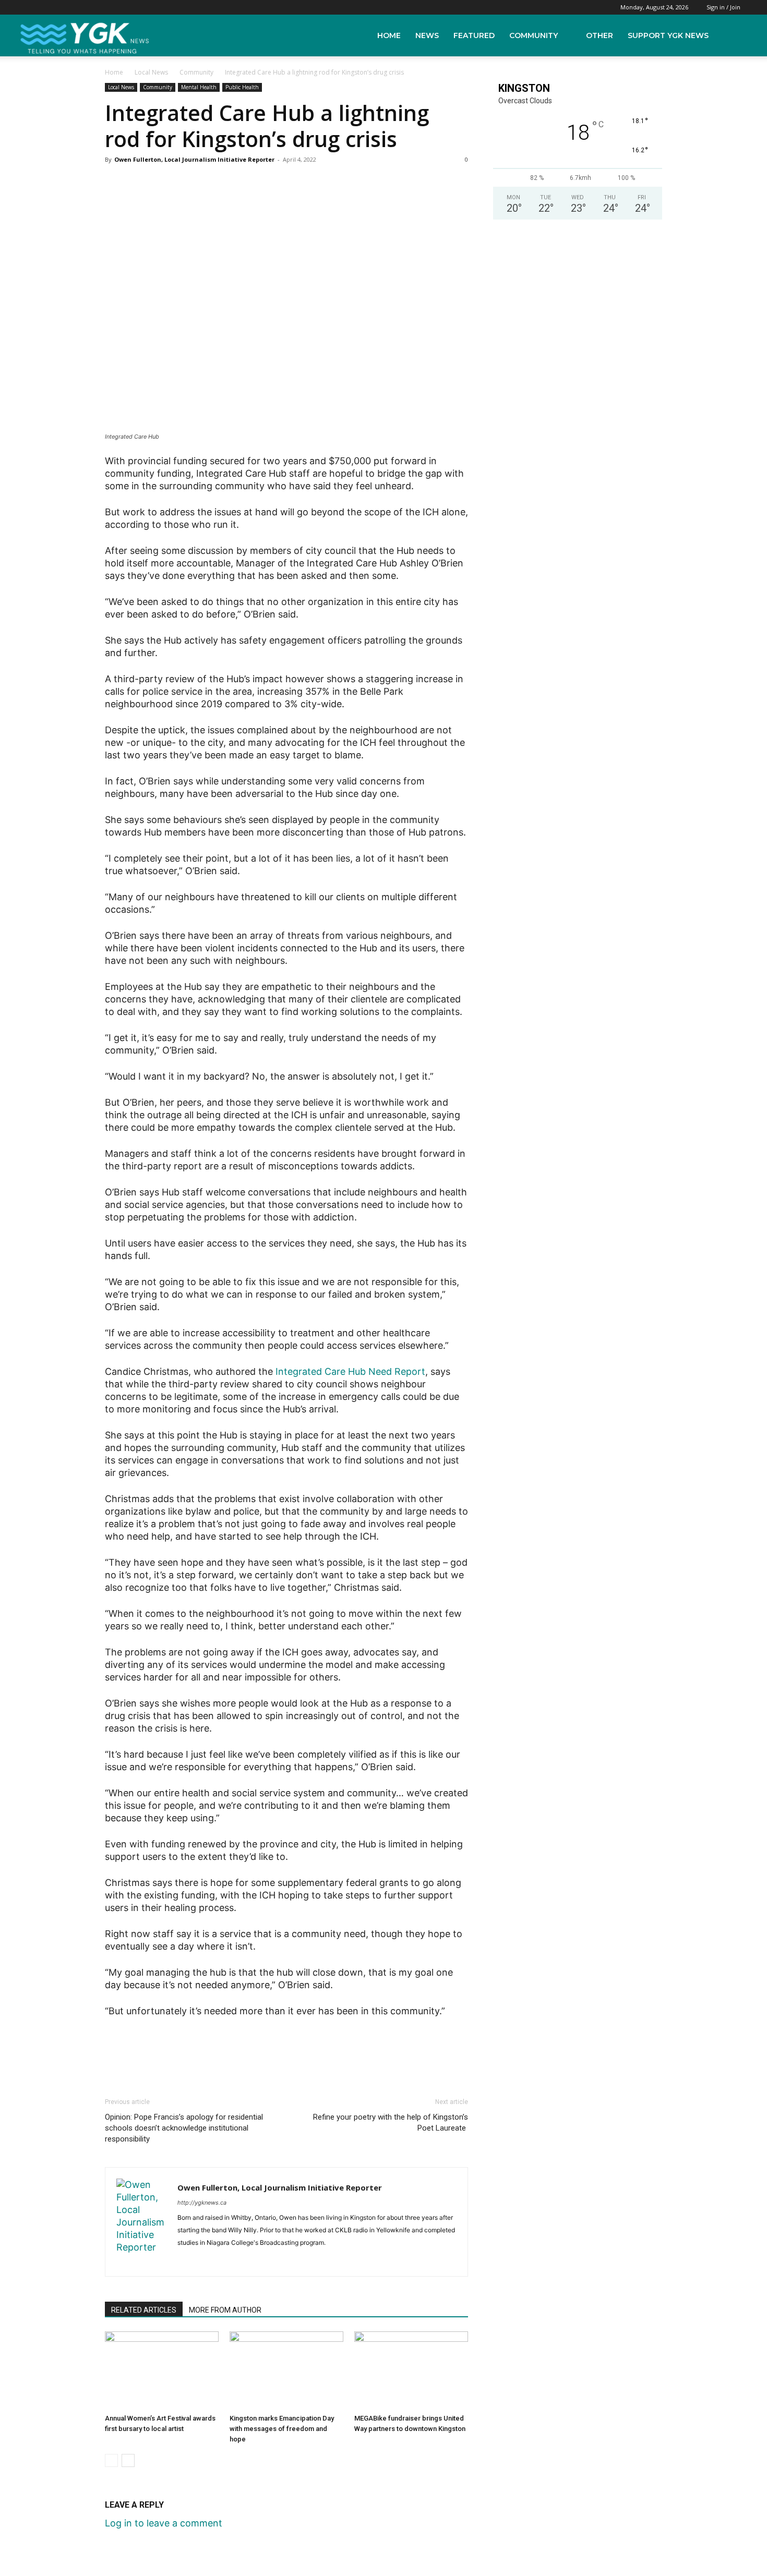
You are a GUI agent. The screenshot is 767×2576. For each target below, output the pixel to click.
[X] (186, 2261)
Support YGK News (668, 35)
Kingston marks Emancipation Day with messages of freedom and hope (282, 2429)
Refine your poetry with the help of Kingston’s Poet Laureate (391, 2123)
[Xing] (205, 2261)
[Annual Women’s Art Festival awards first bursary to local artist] (162, 2371)
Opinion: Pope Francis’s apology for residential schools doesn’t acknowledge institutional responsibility (184, 2128)
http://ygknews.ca (202, 2203)
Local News (151, 72)
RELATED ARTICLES (144, 2310)
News (427, 35)
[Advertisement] (286, 2047)
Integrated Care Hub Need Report (350, 1371)
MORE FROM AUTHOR (225, 2310)
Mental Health (199, 87)
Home (389, 35)
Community (534, 35)
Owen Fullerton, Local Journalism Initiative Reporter (194, 159)
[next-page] (128, 2460)
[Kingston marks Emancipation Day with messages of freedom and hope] (286, 2371)
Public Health (242, 87)
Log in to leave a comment (164, 2523)
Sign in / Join (723, 7)
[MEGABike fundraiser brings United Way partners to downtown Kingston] (411, 2371)
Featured (474, 35)
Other (600, 35)
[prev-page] (111, 2460)
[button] (736, 35)
